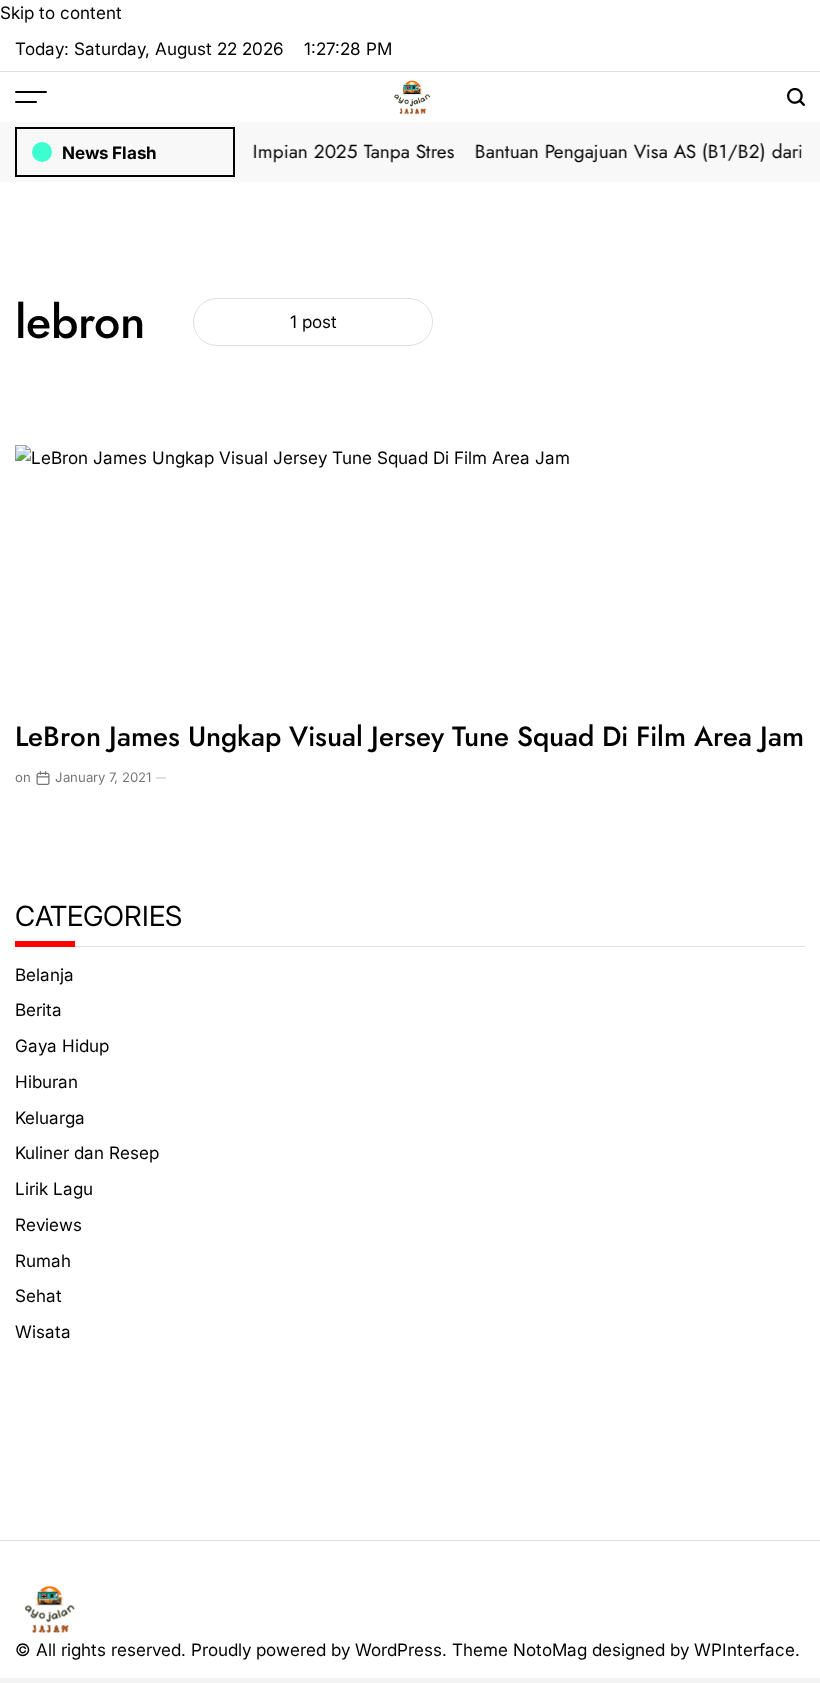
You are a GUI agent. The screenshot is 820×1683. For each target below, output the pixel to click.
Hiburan (46, 1081)
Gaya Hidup (62, 1045)
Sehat (38, 1295)
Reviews (48, 1224)
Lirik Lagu (54, 1188)
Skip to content (61, 12)
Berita (38, 1009)
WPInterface (744, 1649)
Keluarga (50, 1117)
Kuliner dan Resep (87, 1152)
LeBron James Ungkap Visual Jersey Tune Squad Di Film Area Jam (409, 736)
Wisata (43, 1331)
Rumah (43, 1260)
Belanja (44, 974)
